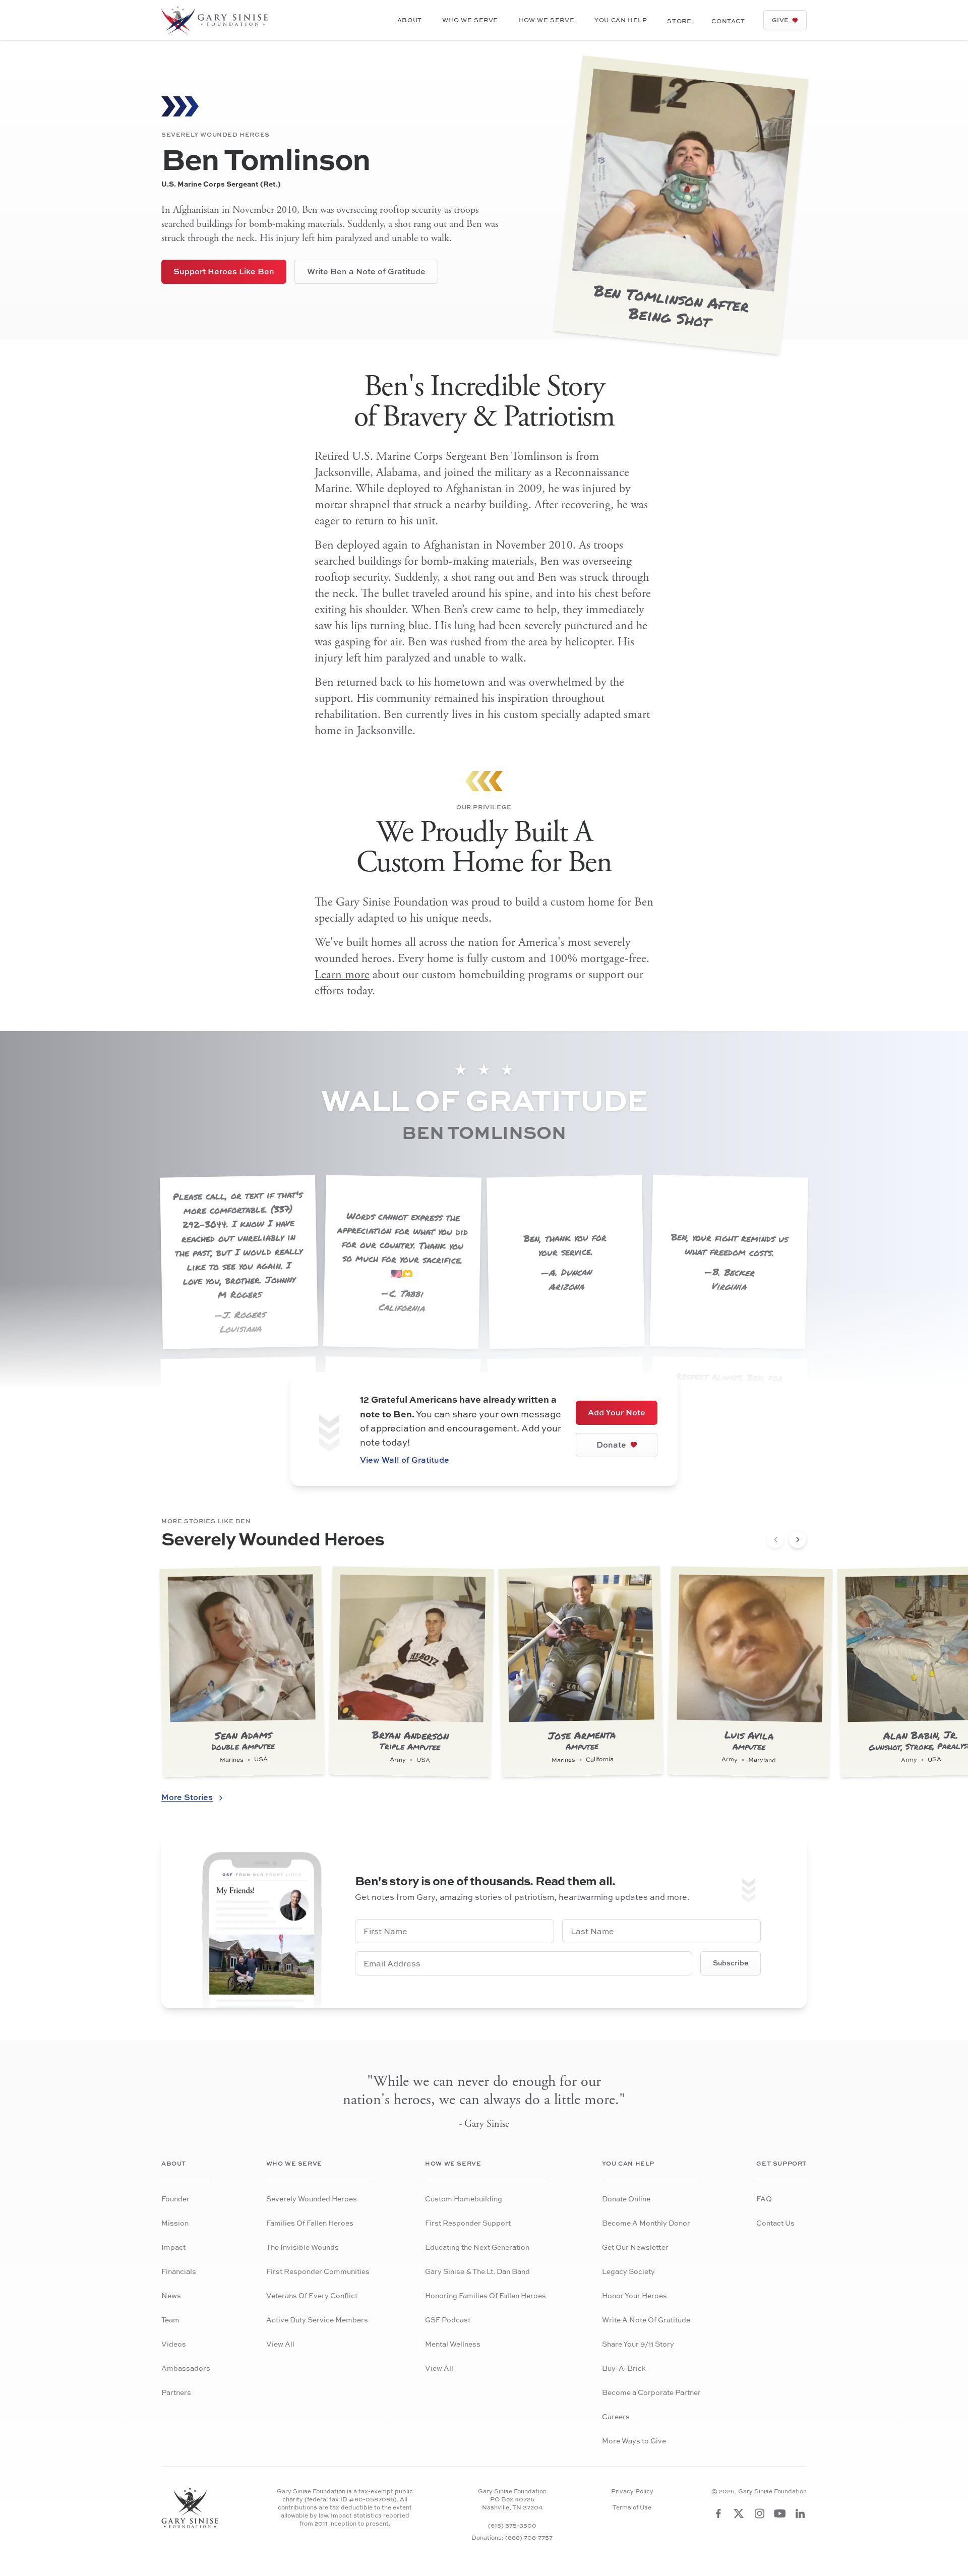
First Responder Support (468, 2223)
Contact (728, 21)
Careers (616, 2416)
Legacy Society (628, 2271)
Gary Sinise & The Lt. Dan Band (477, 2271)
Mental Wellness (453, 2344)
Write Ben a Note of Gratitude (366, 271)
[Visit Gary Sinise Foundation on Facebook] (718, 2513)
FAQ (764, 2199)
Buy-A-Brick (624, 2368)
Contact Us (775, 2223)
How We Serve (546, 20)
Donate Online (626, 2199)
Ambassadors (186, 2368)
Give (780, 20)
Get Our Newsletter (635, 2247)
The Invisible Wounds (302, 2247)
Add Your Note (617, 1412)
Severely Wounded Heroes (312, 2199)
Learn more (342, 975)
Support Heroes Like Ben (224, 271)
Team (170, 2320)
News (171, 2295)
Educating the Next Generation (477, 2247)
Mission (175, 2223)
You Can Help (621, 20)
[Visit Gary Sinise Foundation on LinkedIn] (800, 2513)
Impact (173, 2247)
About (410, 20)
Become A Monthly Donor (646, 2223)
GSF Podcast (448, 2320)
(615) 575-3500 (512, 2525)
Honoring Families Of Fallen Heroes (486, 2295)
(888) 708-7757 (529, 2537)
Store (679, 21)
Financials (179, 2271)
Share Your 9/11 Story (638, 2344)
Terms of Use (632, 2507)
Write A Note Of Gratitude (646, 2320)
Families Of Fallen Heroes (310, 2223)
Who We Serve (470, 20)
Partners (176, 2392)
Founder (175, 2199)
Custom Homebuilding (464, 2199)
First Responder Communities (318, 2271)
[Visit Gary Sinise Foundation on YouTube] (780, 2513)
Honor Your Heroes (634, 2295)
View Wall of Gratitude (405, 1460)
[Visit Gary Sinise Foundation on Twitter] (739, 2513)
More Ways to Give (634, 2441)
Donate (611, 1445)
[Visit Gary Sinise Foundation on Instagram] (760, 2513)
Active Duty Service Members (317, 2320)
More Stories (187, 1797)
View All (280, 2344)
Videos (174, 2344)
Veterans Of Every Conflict (312, 2295)
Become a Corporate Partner (651, 2392)
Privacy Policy (632, 2491)
